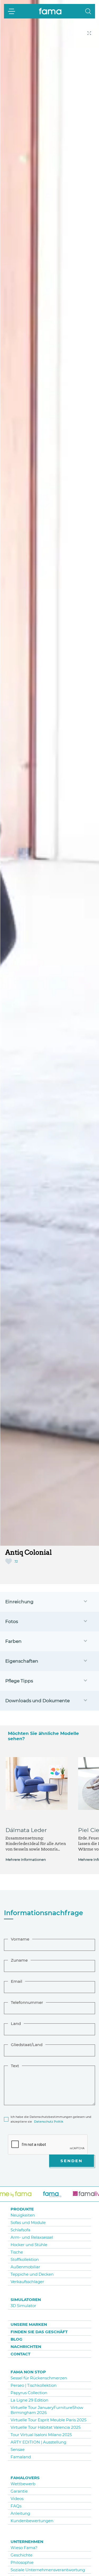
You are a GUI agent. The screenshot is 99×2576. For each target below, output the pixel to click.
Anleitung (20, 2513)
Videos (17, 2499)
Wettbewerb (23, 2484)
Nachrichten (26, 2347)
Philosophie (22, 2562)
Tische (17, 2252)
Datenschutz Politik (49, 2122)
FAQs (16, 2506)
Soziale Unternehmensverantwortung (48, 2570)
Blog (16, 2339)
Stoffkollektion (25, 2259)
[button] (88, 11)
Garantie (19, 2491)
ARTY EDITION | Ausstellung (38, 2442)
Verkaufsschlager (27, 2282)
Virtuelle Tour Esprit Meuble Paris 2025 (48, 2420)
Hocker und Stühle (29, 2245)
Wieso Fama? (24, 2548)
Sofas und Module (28, 2222)
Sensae (18, 2449)
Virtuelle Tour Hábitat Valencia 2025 (46, 2427)
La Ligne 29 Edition (29, 2400)
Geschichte (22, 2555)
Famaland (21, 2457)
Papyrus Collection (29, 2393)
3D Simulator (23, 2306)
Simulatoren (26, 2300)
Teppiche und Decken (32, 2274)
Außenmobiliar (25, 2267)
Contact (20, 2354)
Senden (72, 2161)
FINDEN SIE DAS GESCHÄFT (39, 2332)
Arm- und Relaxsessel (32, 2237)
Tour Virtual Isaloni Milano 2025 (41, 2435)
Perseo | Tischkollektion (34, 2385)
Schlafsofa (20, 2230)
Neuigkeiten (23, 2215)
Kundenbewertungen (32, 2521)
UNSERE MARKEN (29, 2324)
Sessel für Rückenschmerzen (39, 2378)
